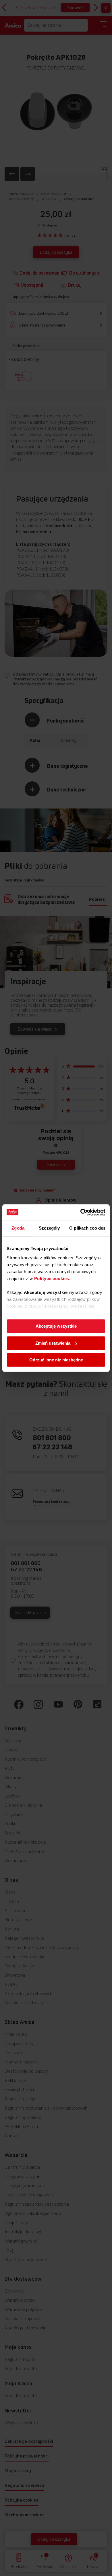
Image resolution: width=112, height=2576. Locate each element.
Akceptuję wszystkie (56, 1326)
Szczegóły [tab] (49, 1228)
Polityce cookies (52, 1278)
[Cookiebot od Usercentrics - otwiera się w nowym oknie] (81, 1212)
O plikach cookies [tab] (87, 1228)
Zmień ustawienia (53, 1343)
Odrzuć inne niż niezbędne (56, 1360)
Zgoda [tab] (18, 1228)
